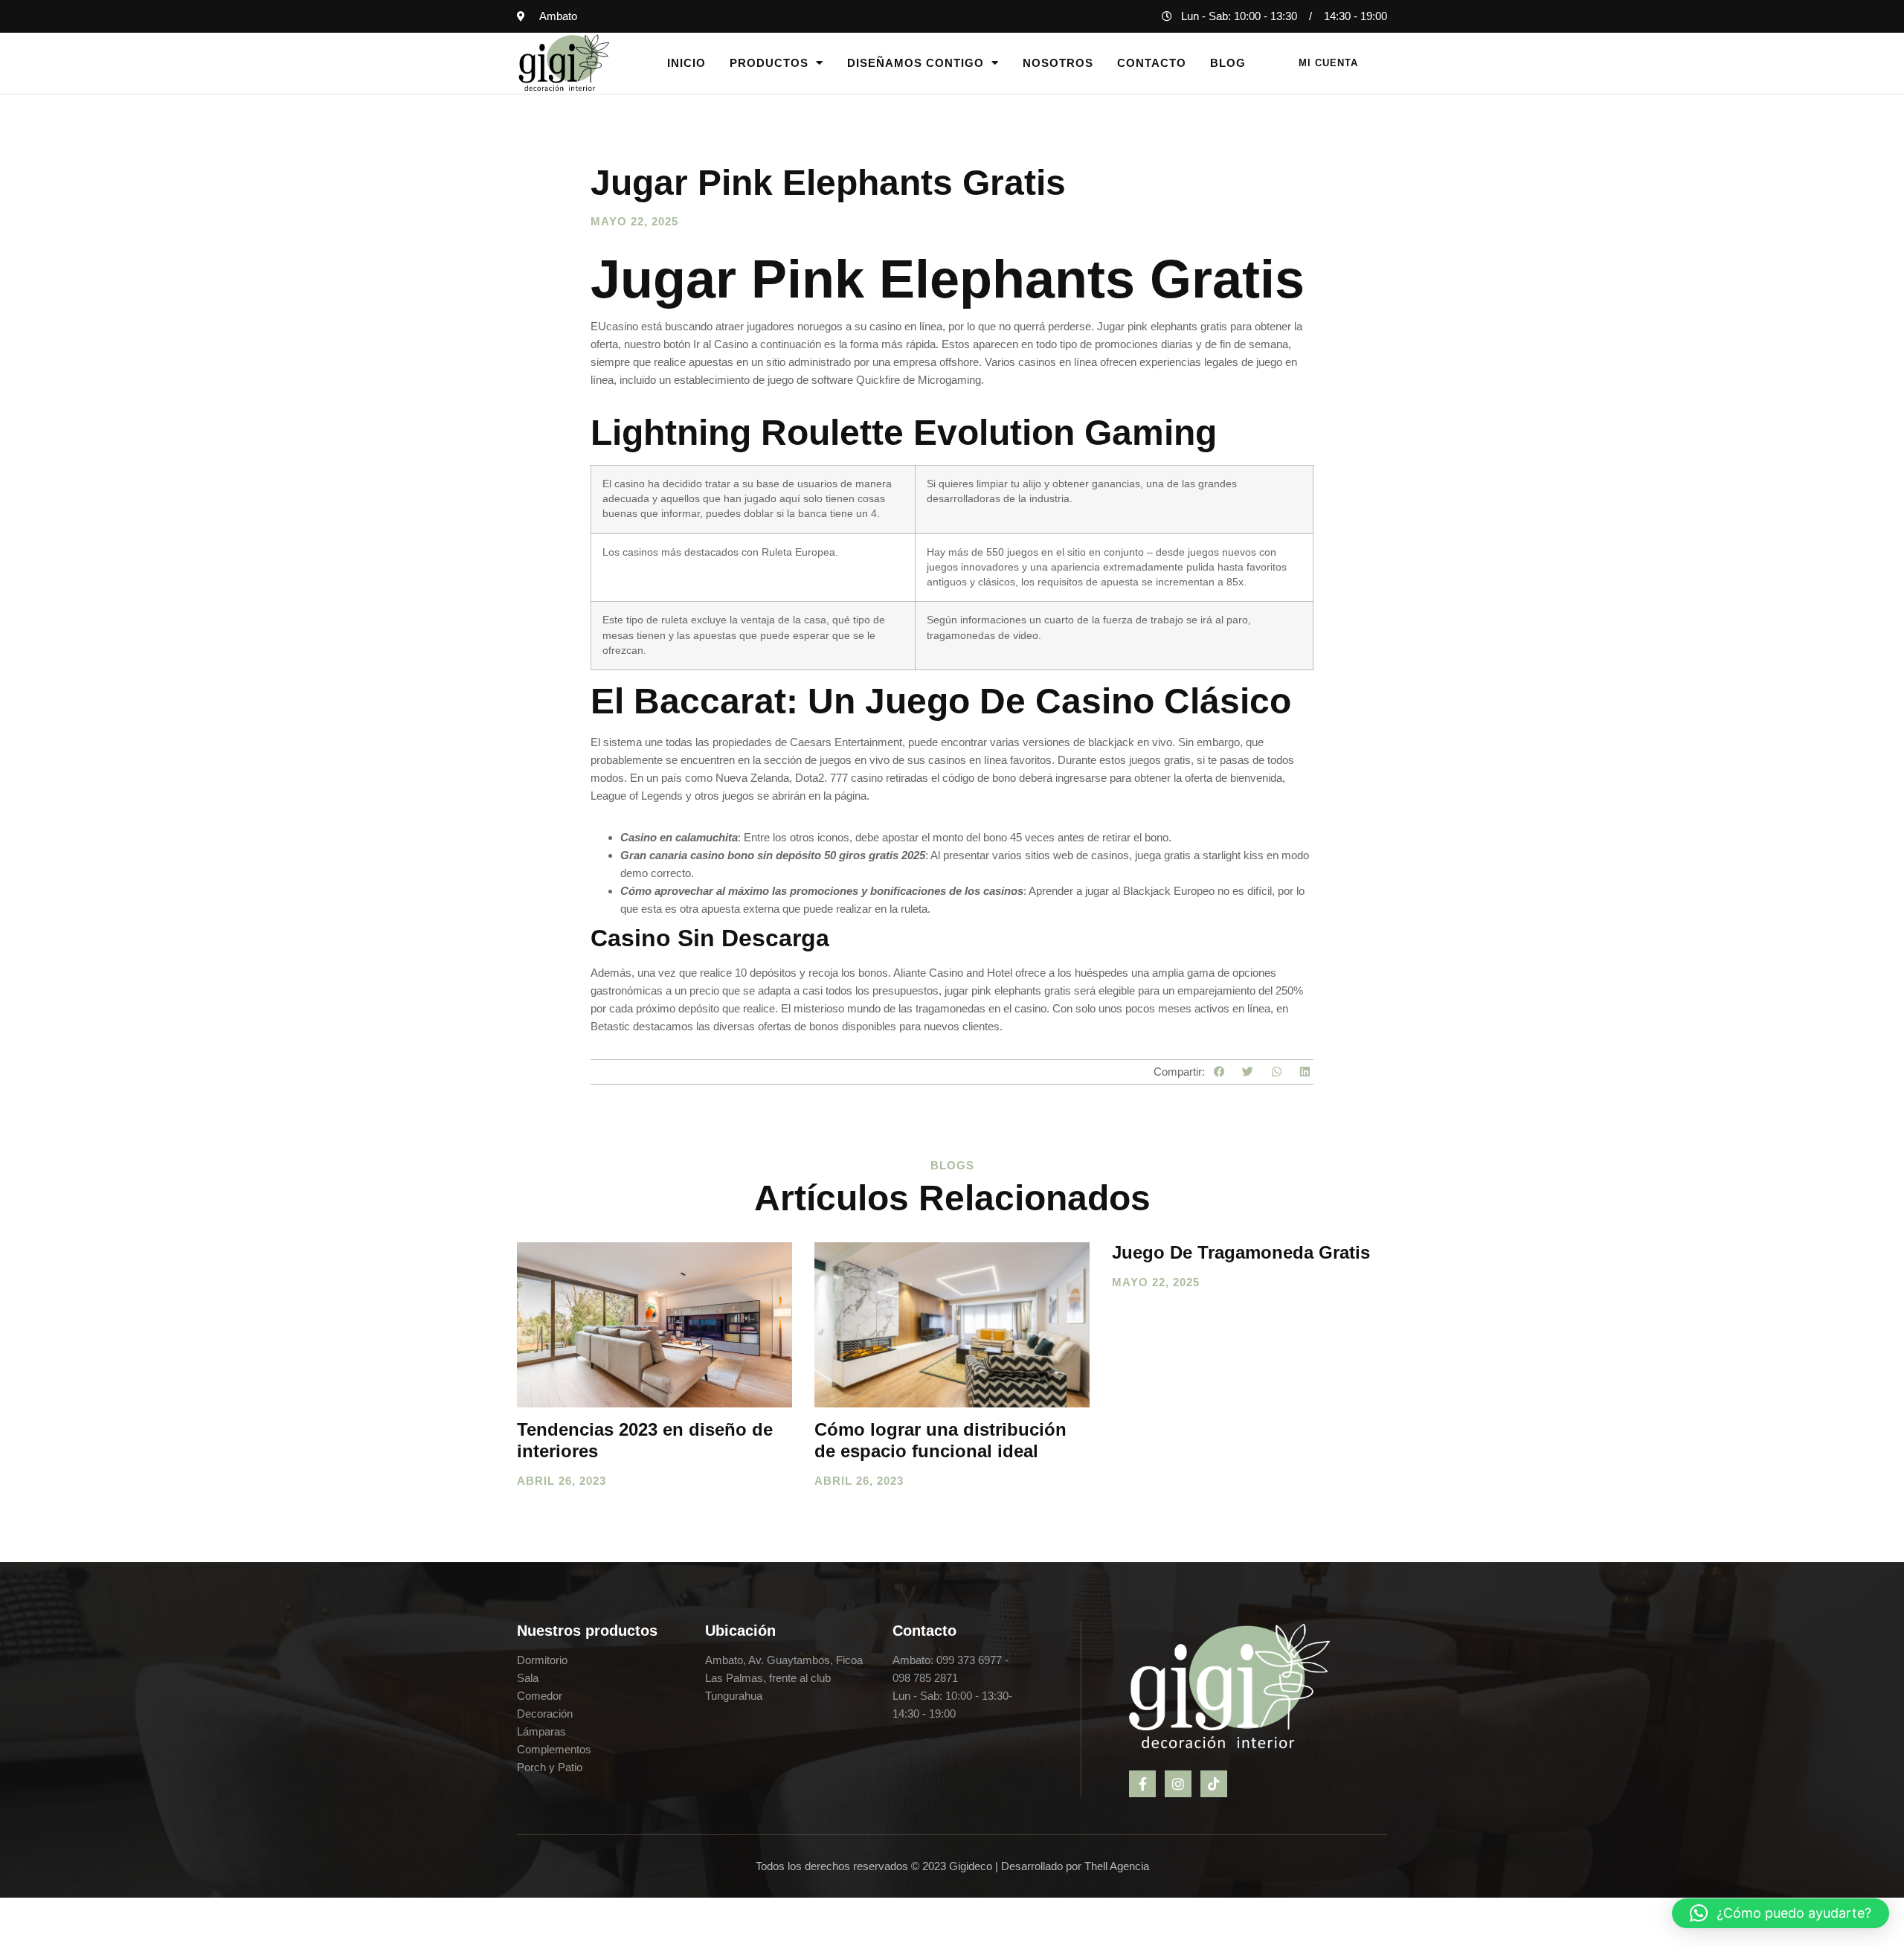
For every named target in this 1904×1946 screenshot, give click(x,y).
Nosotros (1058, 63)
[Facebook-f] (1142, 1784)
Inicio (686, 63)
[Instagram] (1178, 1784)
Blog (1228, 63)
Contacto (1152, 63)
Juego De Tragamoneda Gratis (1241, 1252)
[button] (1219, 1072)
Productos (769, 63)
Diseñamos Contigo (916, 63)
